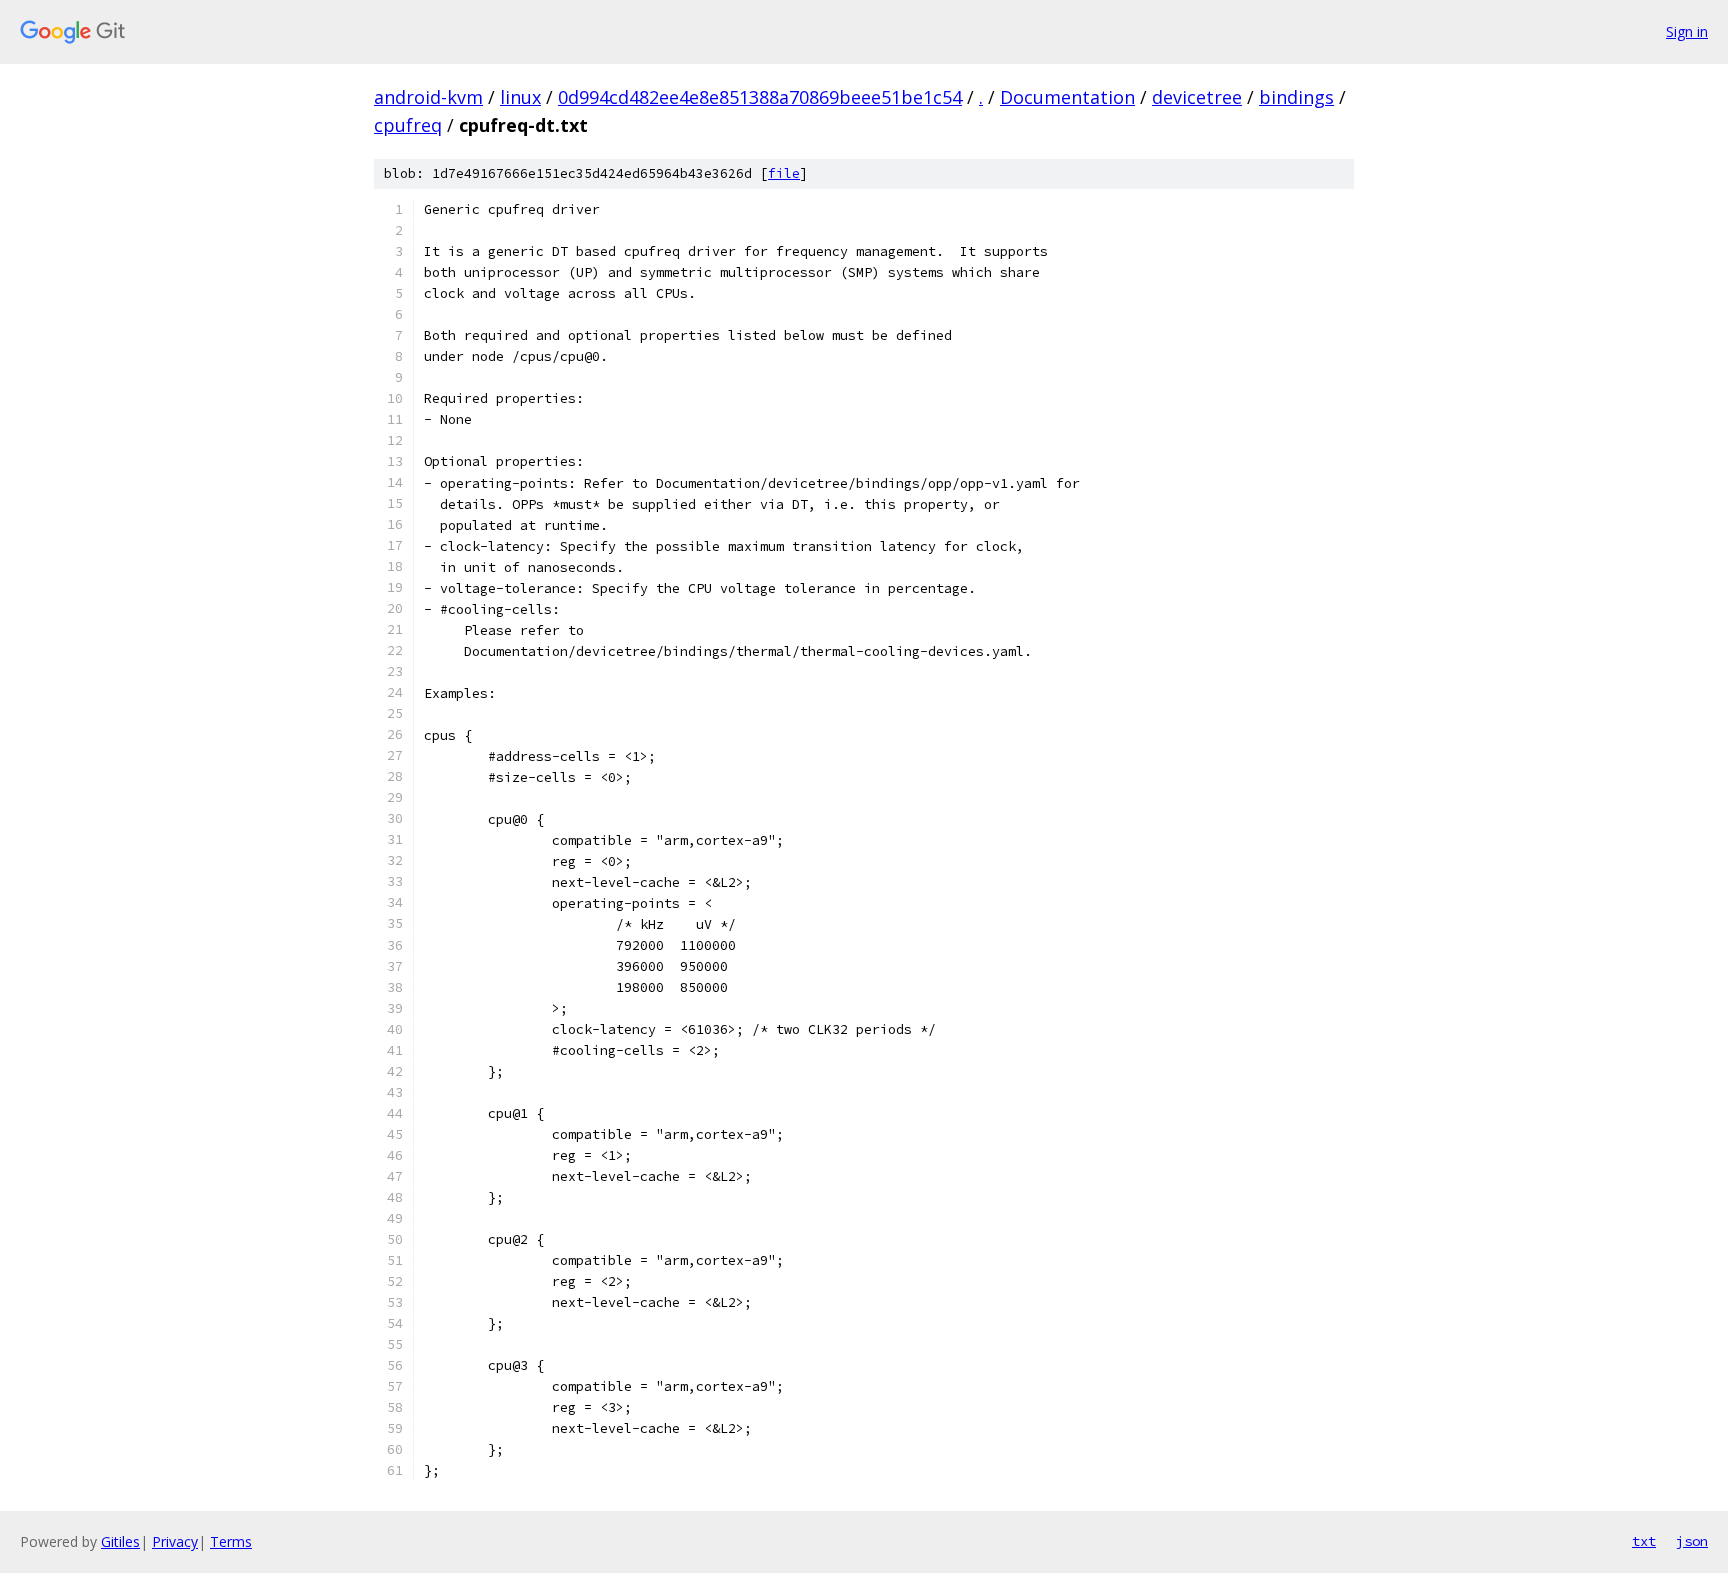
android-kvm (428, 97)
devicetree (1197, 97)
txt (1644, 1541)
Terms (231, 1541)
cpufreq (408, 125)
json (1692, 1541)
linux (520, 97)
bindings (1296, 97)
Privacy (175, 1541)
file (784, 173)
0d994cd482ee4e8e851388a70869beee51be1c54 (760, 97)
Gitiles (120, 1541)
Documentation (1067, 97)
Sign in (1687, 31)
